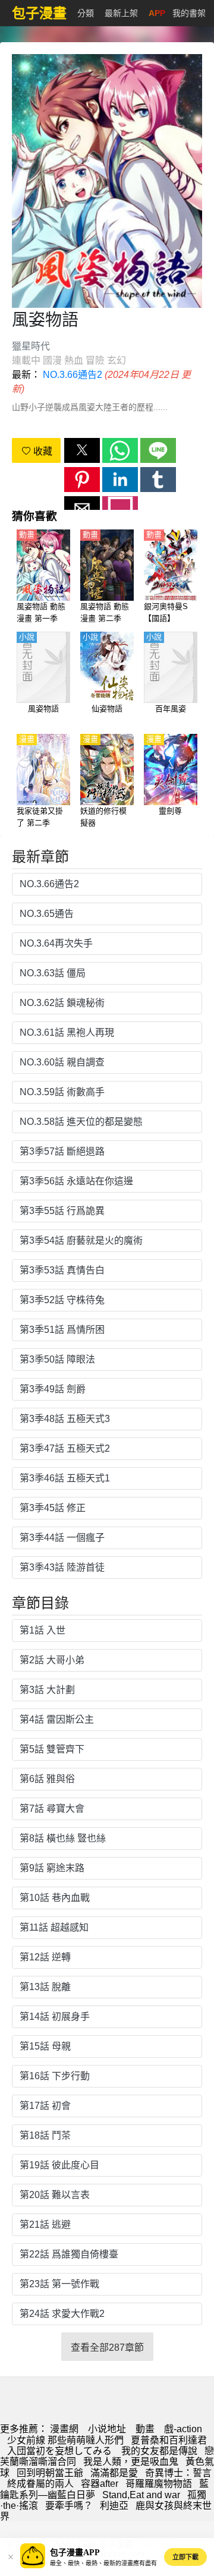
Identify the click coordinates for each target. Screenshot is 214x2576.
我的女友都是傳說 (159, 2451)
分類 (86, 13)
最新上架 (121, 13)
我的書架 (189, 13)
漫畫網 (64, 2429)
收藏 (42, 451)
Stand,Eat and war (141, 2495)
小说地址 (107, 2429)
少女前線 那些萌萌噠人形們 (65, 2440)
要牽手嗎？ (69, 2506)
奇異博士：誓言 (178, 2473)
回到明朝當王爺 (50, 2473)
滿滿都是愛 (114, 2473)
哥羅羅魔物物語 (159, 2484)
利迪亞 (114, 2506)
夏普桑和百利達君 (169, 2440)
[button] (82, 450)
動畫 (145, 2429)
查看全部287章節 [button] (107, 2348)
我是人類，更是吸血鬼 (131, 2462)
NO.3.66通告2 (73, 375)
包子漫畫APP (75, 2553)
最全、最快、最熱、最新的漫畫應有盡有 (103, 2563)
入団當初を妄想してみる (61, 2451)
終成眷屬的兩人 (40, 2484)
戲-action (183, 2429)
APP (157, 13)
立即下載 (185, 2557)
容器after (100, 2484)
